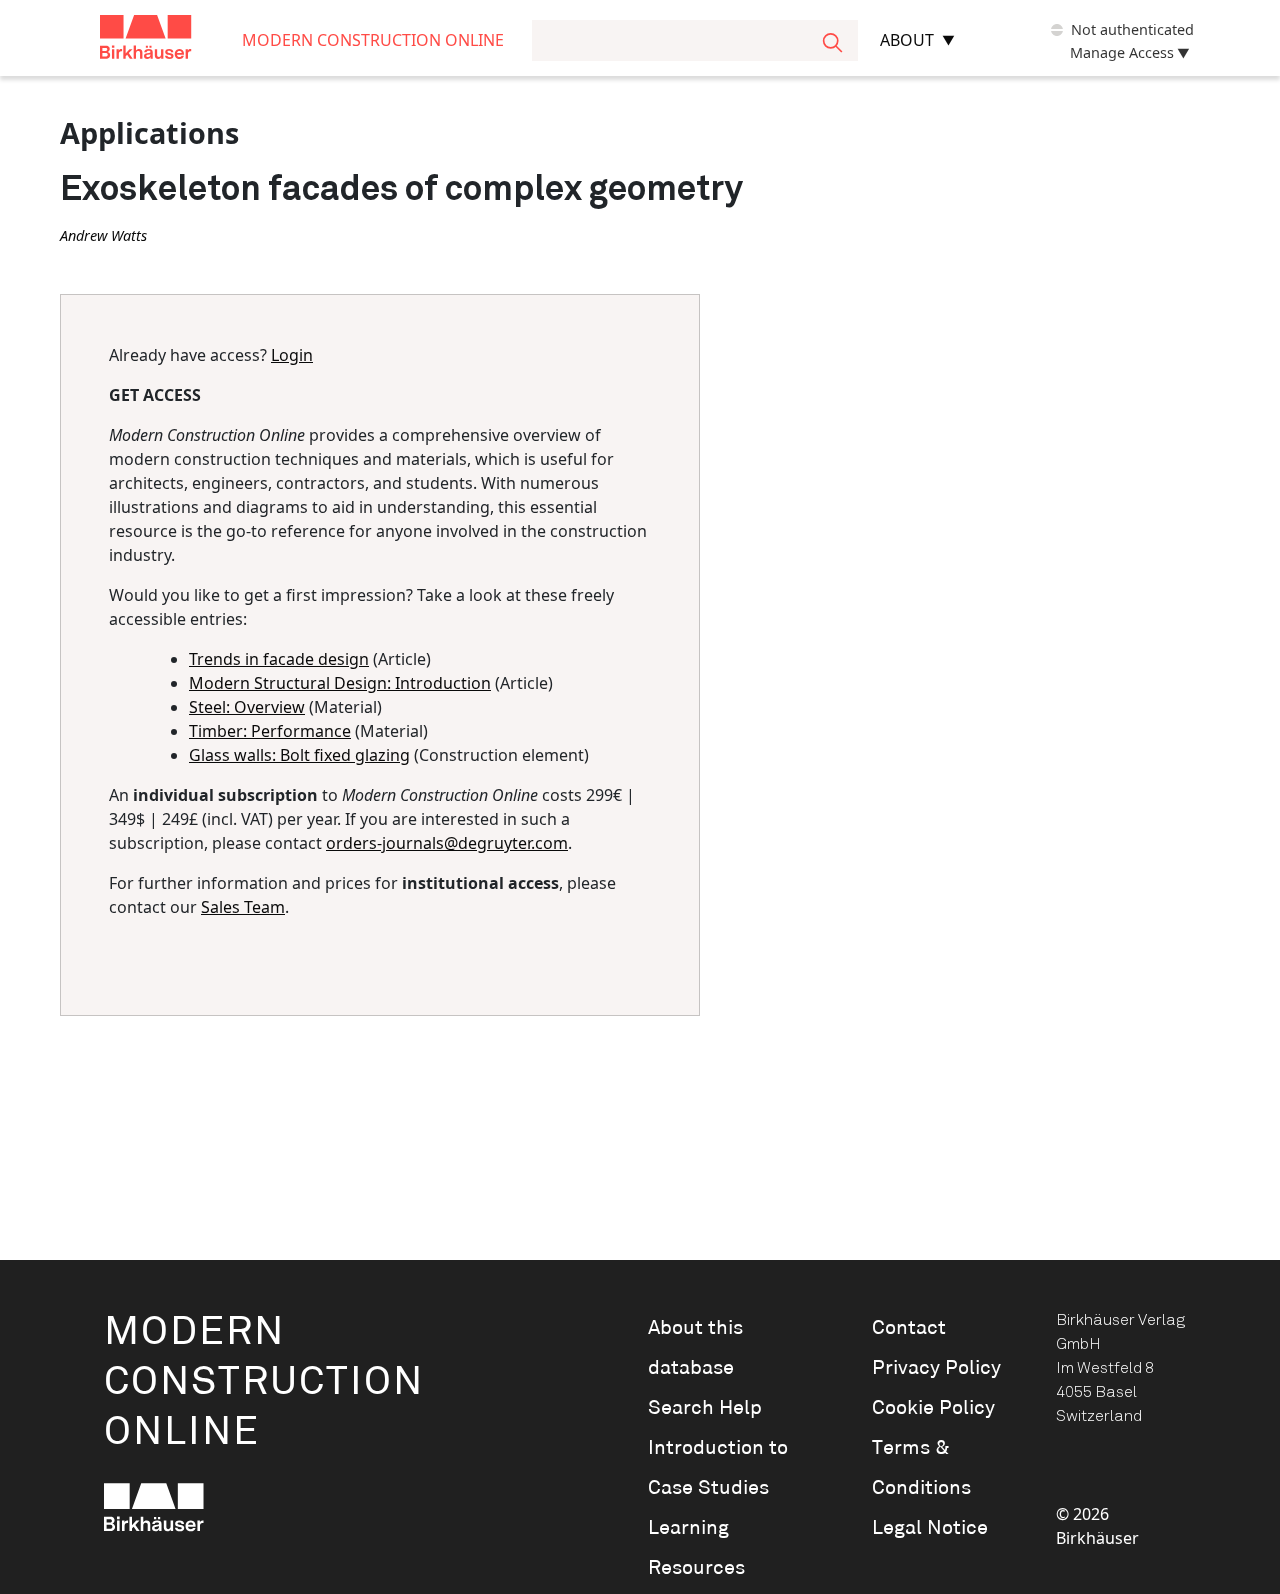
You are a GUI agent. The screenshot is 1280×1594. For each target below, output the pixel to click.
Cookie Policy (933, 1408)
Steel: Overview (247, 707)
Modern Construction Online (373, 40)
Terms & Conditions (921, 1468)
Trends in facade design (279, 659)
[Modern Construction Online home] (171, 40)
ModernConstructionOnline (264, 1382)
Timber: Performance (270, 731)
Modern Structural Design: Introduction (340, 683)
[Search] (832, 40)
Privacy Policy (936, 1368)
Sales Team (243, 907)
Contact (909, 1328)
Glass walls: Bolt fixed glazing (299, 755)
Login (292, 355)
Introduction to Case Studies (718, 1468)
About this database (695, 1348)
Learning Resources (696, 1548)
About (907, 40)
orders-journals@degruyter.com (447, 843)
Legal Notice (930, 1528)
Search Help (705, 1408)
